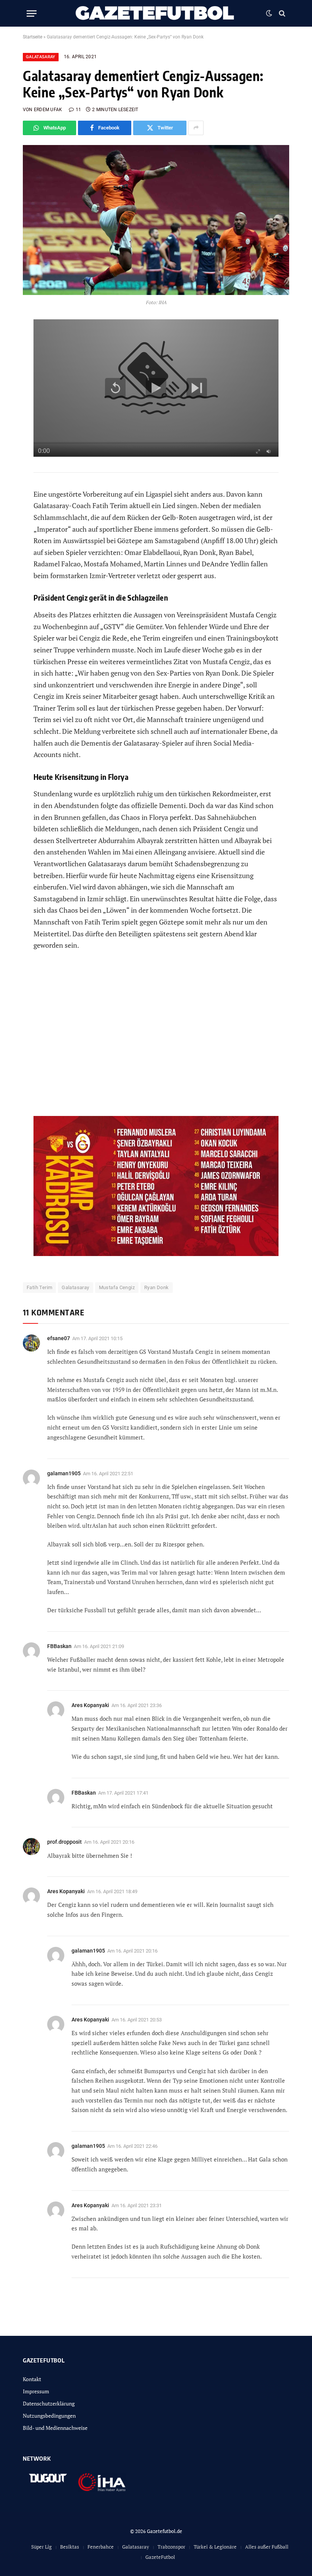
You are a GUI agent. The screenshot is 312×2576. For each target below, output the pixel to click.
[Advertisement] (156, 1038)
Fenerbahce (101, 2547)
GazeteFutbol (160, 2557)
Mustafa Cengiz (117, 1287)
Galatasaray (41, 57)
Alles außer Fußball (267, 2547)
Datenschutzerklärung (49, 2403)
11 (78, 110)
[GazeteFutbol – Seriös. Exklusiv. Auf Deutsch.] (156, 13)
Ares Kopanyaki (90, 2020)
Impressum (36, 2391)
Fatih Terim (39, 1287)
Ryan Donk (157, 1287)
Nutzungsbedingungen (49, 2416)
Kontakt (32, 2379)
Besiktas (70, 2547)
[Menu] (32, 14)
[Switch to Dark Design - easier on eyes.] (269, 13)
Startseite (33, 37)
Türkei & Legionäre (215, 2547)
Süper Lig (41, 2547)
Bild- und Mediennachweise (55, 2428)
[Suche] (281, 14)
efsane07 (59, 1338)
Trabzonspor (171, 2547)
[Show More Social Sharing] (196, 128)
